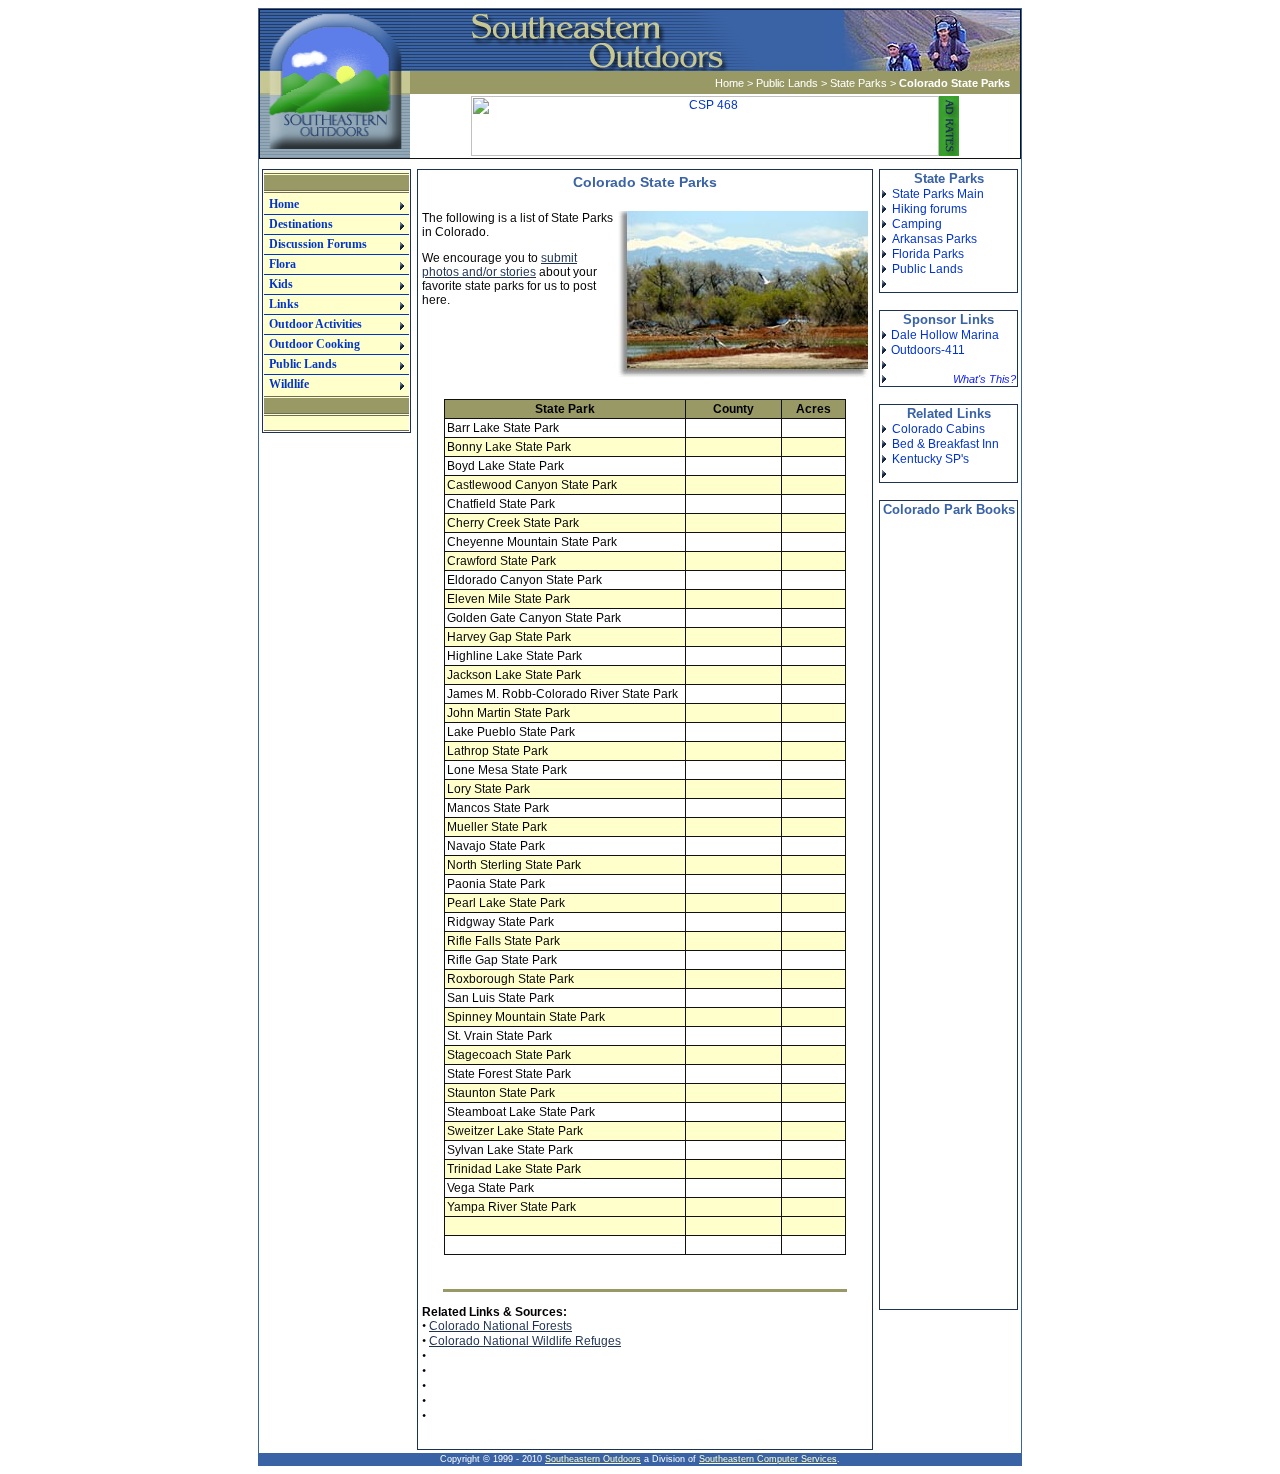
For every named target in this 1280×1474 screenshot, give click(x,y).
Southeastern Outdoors (593, 1459)
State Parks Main (938, 194)
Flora (282, 264)
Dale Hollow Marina (945, 335)
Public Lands (787, 83)
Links (284, 304)
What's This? (984, 379)
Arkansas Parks (934, 239)
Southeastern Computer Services (768, 1459)
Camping (917, 224)
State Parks (858, 83)
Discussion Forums (318, 244)
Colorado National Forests (500, 1326)
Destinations (301, 224)
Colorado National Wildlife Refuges (525, 1341)
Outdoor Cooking (314, 344)
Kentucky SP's (930, 459)
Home (729, 83)
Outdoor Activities (315, 324)
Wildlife (289, 384)
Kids (281, 284)
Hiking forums (929, 209)
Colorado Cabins (938, 429)
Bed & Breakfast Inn (945, 444)
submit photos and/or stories (499, 265)
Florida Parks (928, 254)
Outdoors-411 (928, 350)
